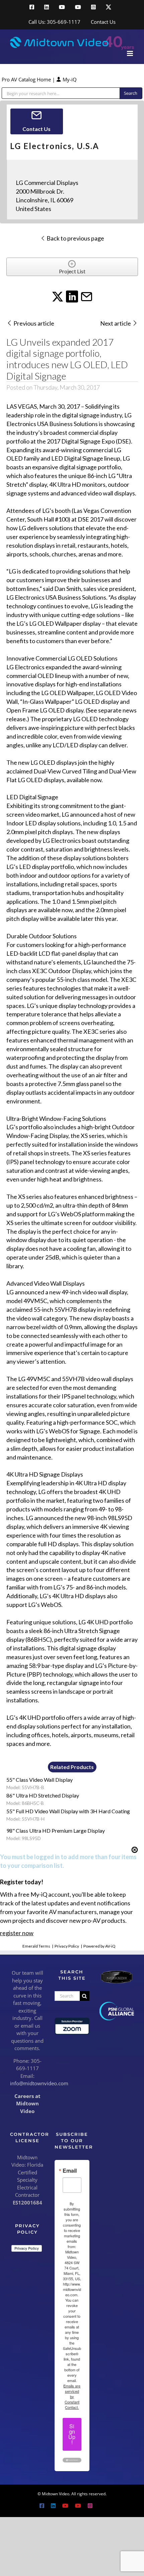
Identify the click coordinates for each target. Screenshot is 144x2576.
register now (17, 1933)
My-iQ (69, 79)
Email (70, 2171)
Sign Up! (72, 2434)
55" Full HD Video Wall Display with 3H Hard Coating (68, 1811)
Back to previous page (75, 238)
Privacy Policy (67, 1946)
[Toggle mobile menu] (130, 53)
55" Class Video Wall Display (40, 1780)
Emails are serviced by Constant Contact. (72, 2396)
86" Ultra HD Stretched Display (43, 1795)
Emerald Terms (36, 1946)
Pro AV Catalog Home (27, 79)
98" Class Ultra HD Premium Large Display (56, 1831)
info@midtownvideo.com (39, 2083)
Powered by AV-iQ (99, 1946)
